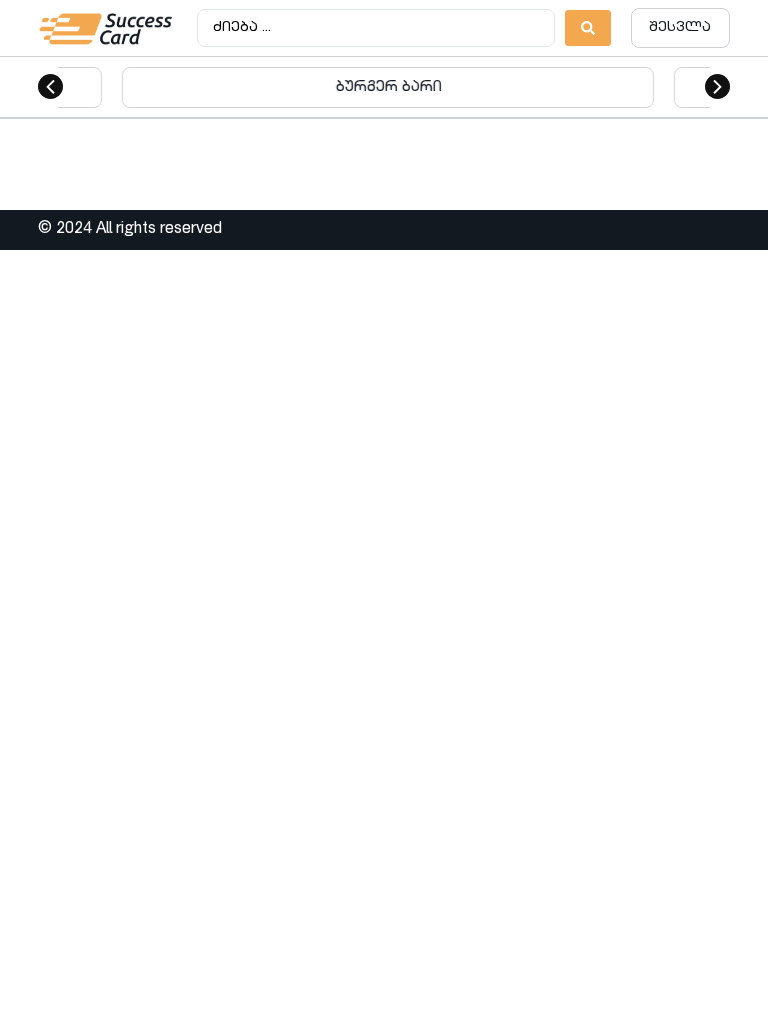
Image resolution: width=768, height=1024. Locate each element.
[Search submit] (588, 28)
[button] (50, 86)
